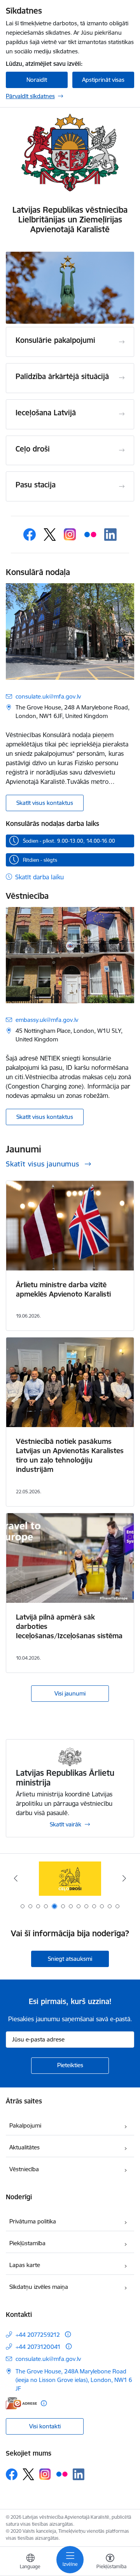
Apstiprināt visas (103, 80)
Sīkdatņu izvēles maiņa (39, 2287)
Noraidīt (37, 80)
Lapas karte (25, 2265)
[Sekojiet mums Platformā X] (50, 535)
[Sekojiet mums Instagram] (70, 535)
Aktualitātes (24, 2147)
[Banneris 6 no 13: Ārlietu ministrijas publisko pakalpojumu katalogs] (70, 1878)
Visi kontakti (45, 2426)
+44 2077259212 (38, 2335)
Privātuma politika (33, 2221)
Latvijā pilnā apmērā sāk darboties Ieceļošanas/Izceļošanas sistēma (69, 1626)
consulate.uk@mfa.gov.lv (48, 696)
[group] (70, 288)
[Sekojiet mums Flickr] (90, 535)
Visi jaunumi (70, 1693)
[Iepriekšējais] (16, 1878)
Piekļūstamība (27, 2243)
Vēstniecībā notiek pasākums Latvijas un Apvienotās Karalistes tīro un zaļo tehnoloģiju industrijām (70, 1455)
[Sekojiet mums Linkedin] (110, 535)
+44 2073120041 (38, 2347)
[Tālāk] (124, 1878)
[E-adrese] (21, 2403)
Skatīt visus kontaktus (45, 803)
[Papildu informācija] (68, 2334)
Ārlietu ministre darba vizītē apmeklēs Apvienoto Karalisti (63, 1289)
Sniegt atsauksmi (70, 1959)
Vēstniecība (24, 2169)
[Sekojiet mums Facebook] (30, 535)
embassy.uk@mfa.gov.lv (47, 1020)
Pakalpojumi (25, 2125)
